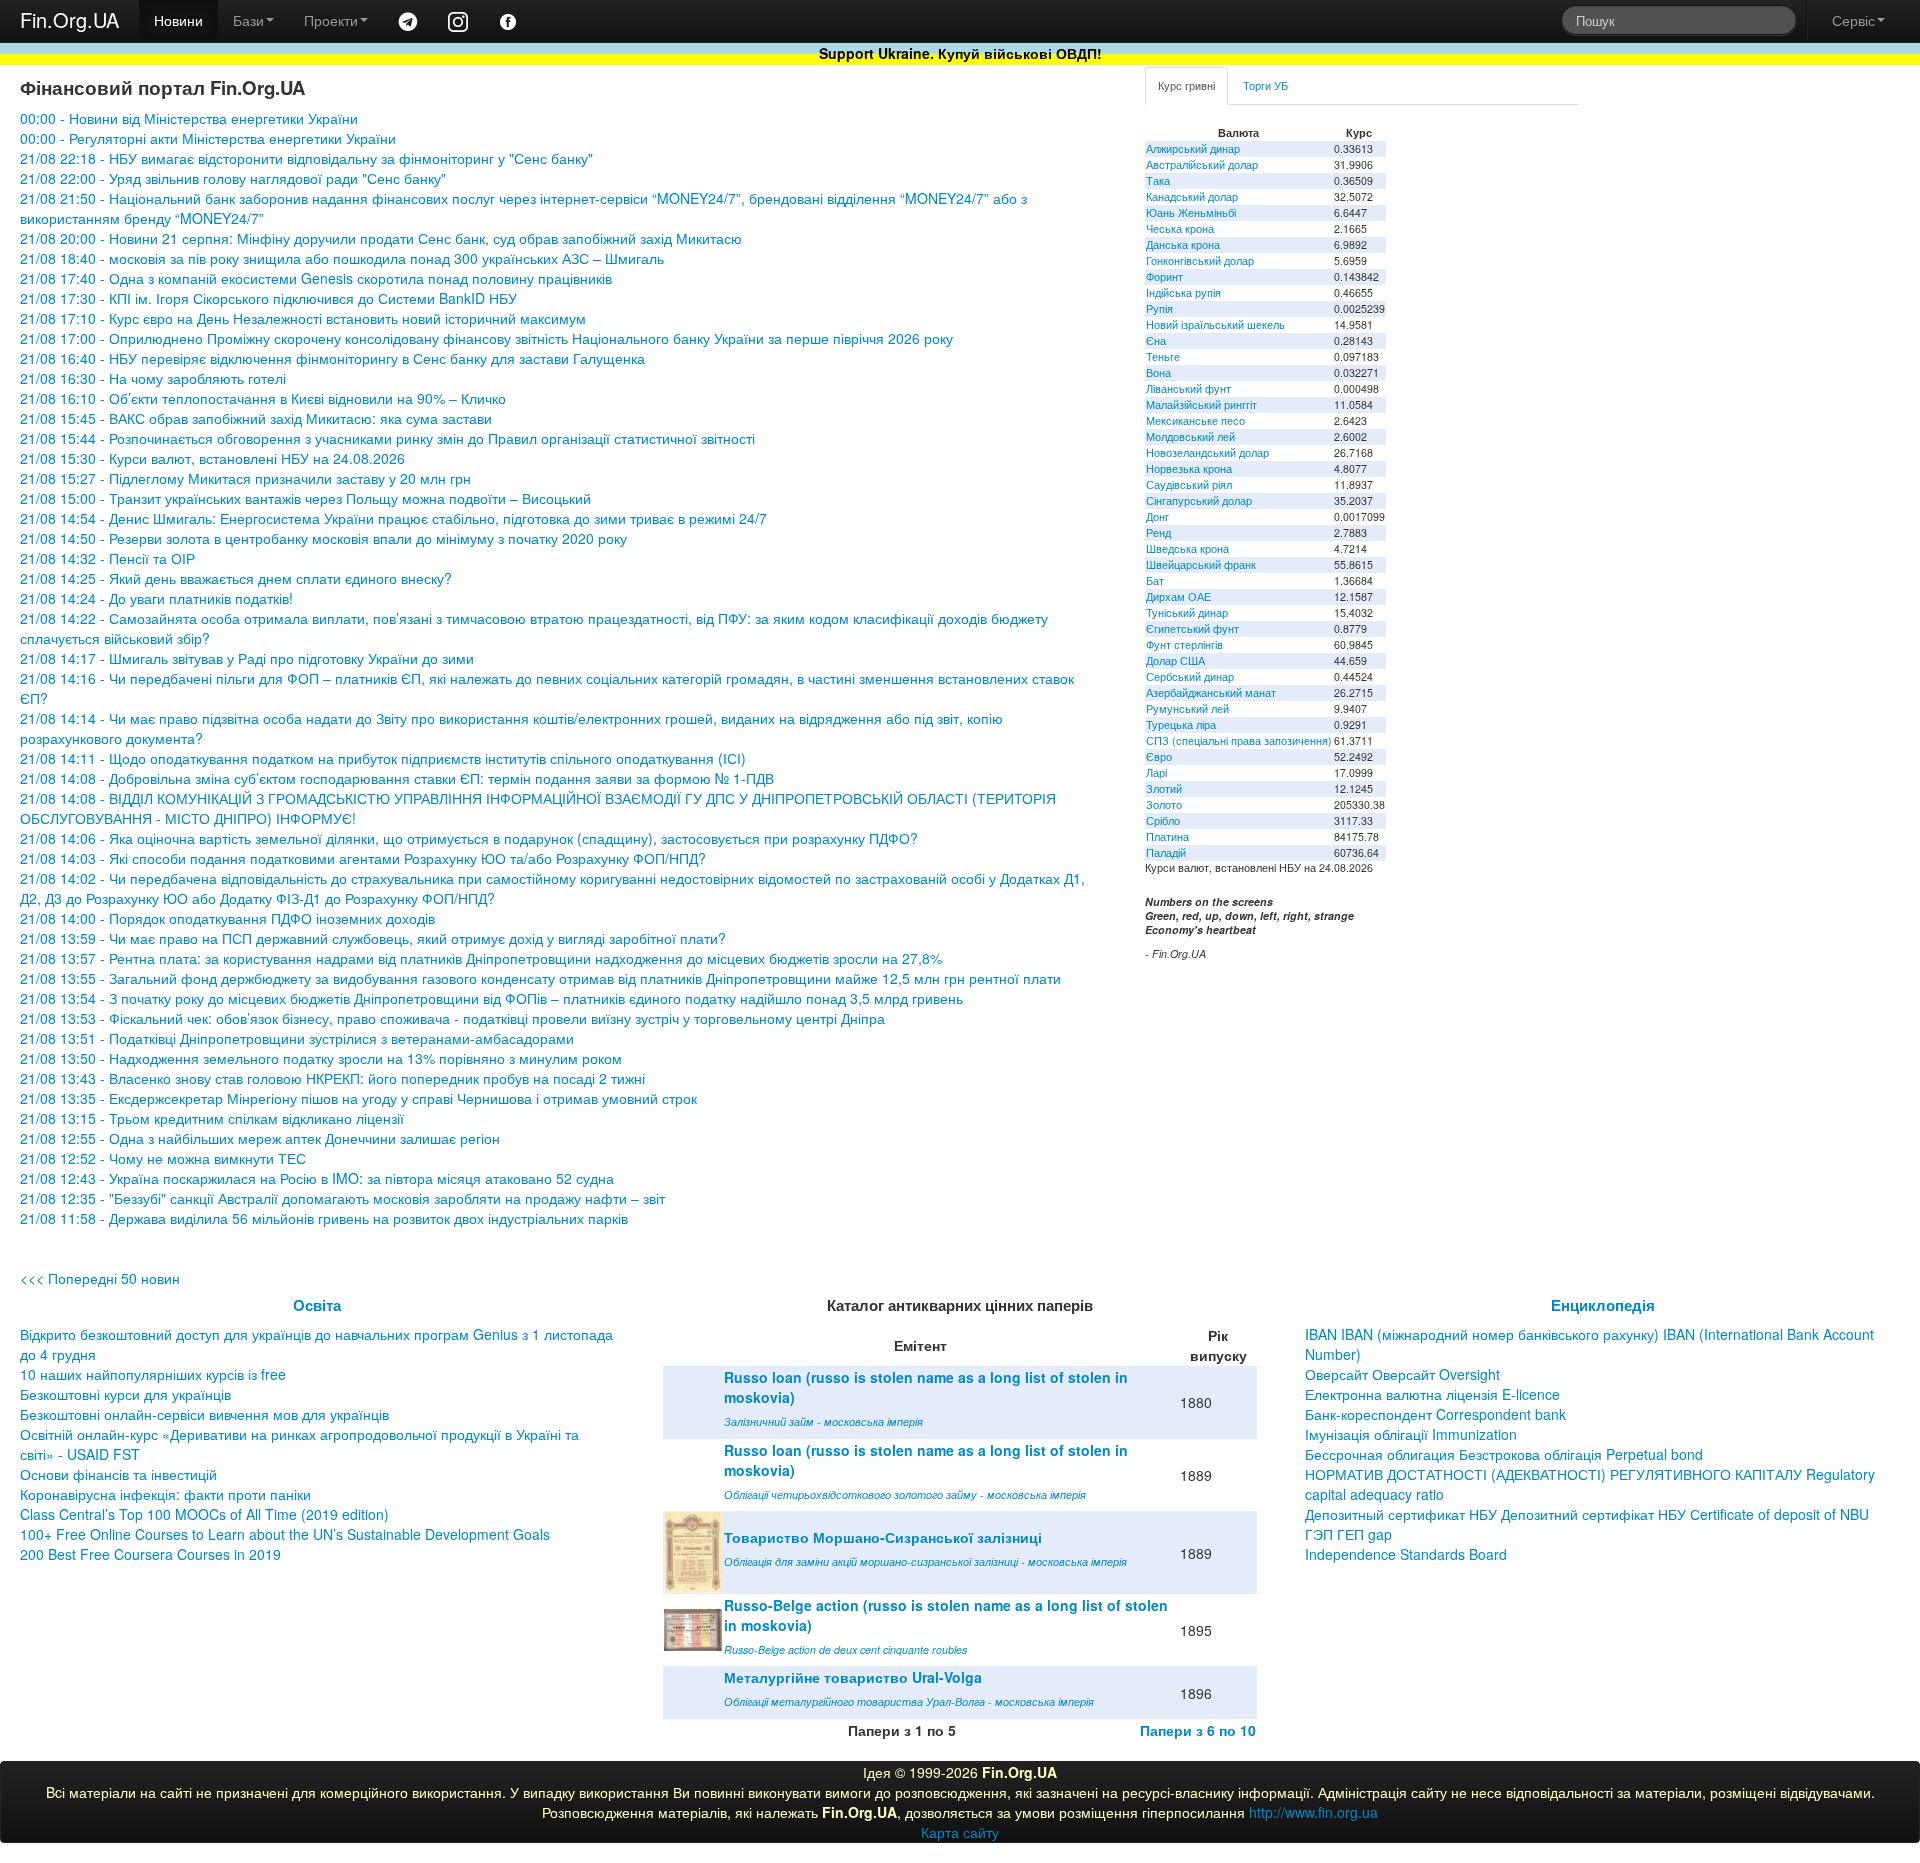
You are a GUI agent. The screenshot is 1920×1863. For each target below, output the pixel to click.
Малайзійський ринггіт (1201, 404)
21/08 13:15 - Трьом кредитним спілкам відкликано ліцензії (212, 1118)
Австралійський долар (1202, 164)
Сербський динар (1190, 676)
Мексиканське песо (1195, 420)
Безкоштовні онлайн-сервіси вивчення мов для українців (204, 1414)
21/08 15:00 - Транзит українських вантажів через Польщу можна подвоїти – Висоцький (305, 498)
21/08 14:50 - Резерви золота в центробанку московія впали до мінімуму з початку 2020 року (323, 538)
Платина (1167, 836)
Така (1158, 180)
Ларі (1156, 772)
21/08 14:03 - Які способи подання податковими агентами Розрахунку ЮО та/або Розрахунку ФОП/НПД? (363, 858)
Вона (1158, 372)
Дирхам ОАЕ (1178, 596)
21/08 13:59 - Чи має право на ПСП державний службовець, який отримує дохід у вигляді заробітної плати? (373, 938)
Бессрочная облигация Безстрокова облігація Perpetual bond (1504, 1454)
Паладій (1166, 852)
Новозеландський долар (1207, 452)
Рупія (1159, 308)
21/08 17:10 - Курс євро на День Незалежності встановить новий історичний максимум (303, 318)
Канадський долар (1192, 196)
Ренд (1158, 532)
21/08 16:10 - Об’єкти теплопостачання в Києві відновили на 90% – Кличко (263, 398)
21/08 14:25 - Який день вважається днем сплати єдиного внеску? (236, 578)
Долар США (1175, 660)
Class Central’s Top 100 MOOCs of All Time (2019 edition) (204, 1514)
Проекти (331, 20)
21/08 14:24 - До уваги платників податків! (156, 598)
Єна (1156, 340)
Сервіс (1853, 20)
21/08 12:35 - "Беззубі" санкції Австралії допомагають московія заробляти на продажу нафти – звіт (342, 1198)
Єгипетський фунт (1192, 628)
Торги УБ (1265, 85)
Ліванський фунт (1188, 388)
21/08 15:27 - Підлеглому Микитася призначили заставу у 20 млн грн (245, 478)
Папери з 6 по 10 (1198, 1730)
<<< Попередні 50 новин (100, 1278)
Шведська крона (1187, 548)
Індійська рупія (1183, 292)
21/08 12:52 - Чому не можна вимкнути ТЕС (163, 1158)
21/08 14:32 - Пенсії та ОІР (107, 558)
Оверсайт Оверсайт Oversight (1402, 1374)
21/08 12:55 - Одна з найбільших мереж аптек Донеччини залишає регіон (260, 1138)
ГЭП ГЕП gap (1348, 1534)
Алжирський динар (1193, 148)
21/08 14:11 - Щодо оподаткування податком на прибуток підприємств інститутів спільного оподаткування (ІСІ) (383, 758)
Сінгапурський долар (1199, 500)
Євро (1159, 756)
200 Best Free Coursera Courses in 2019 (150, 1554)
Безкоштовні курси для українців (125, 1394)
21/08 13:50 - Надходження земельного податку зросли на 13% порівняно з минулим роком (321, 1058)
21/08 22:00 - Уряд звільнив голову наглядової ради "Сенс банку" (233, 178)
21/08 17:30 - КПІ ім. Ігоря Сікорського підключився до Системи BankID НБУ (268, 298)
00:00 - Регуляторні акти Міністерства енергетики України (208, 138)
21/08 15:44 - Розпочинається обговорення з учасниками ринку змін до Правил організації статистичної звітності (387, 438)
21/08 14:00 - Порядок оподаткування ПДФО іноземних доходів (227, 918)
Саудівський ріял (1189, 484)
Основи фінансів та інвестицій (118, 1474)
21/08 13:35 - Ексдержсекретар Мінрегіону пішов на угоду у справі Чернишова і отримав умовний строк (358, 1098)
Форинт (1164, 276)
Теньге (1163, 356)
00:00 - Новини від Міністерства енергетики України (189, 118)
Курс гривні (1186, 85)
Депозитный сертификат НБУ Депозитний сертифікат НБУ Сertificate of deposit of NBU (1587, 1514)
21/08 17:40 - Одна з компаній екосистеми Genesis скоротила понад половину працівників (316, 278)
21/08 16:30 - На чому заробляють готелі (153, 378)
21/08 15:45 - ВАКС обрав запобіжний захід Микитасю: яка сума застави (256, 418)
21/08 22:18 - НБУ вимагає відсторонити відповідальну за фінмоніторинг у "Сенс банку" (306, 158)
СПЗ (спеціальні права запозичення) (1239, 740)
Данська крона (1183, 244)
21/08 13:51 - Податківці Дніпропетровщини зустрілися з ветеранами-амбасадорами (297, 1038)
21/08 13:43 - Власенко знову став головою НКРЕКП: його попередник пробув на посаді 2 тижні (332, 1078)
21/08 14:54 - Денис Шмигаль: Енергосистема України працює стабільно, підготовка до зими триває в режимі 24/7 (395, 518)
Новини (178, 20)
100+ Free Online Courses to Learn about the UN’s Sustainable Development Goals (285, 1534)
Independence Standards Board (1406, 1554)
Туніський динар (1187, 612)
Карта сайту (960, 1832)
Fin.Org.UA (69, 19)
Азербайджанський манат (1211, 692)
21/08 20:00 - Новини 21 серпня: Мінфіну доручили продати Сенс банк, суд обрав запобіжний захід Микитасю (381, 238)
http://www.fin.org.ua (1313, 1812)
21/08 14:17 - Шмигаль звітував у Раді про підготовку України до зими (247, 658)
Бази (248, 20)
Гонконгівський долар (1200, 260)
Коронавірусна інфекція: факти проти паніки (165, 1494)
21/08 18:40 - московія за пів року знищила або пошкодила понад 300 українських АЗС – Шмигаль (342, 258)
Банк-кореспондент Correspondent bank (1435, 1414)
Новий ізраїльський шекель (1215, 324)
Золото (1164, 804)
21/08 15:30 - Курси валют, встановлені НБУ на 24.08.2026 (212, 458)
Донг (1157, 516)
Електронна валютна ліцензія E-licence (1432, 1394)
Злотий (1164, 788)
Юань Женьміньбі (1191, 212)
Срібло (1163, 820)
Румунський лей (1187, 708)
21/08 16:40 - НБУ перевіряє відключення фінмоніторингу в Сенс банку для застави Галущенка (332, 358)
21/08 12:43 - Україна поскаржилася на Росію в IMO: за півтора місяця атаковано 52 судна (317, 1178)
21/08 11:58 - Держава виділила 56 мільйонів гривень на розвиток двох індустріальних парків (324, 1218)
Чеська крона (1180, 228)
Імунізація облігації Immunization (1411, 1434)
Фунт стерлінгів (1184, 644)
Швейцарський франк (1201, 564)
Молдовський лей (1190, 436)
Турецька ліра (1181, 724)
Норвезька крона (1189, 468)
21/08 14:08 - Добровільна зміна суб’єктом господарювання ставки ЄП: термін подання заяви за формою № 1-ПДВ (397, 778)
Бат (1155, 580)
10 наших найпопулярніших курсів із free (153, 1374)
